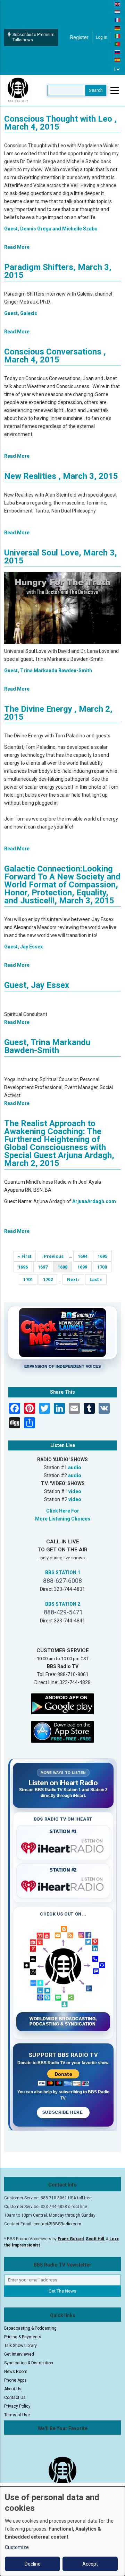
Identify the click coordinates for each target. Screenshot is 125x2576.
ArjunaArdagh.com (94, 1201)
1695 (103, 1256)
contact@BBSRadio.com (57, 2224)
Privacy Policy (17, 2406)
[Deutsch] (118, 28)
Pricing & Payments (23, 2337)
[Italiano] (118, 36)
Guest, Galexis (21, 313)
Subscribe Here (63, 2112)
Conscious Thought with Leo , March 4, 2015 (60, 123)
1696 (24, 1267)
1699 (83, 1267)
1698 (65, 1268)
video (75, 1491)
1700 (103, 1267)
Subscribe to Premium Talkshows (34, 37)
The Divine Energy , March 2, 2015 (58, 713)
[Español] (118, 60)
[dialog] (62, 2531)
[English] (118, 4)
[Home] (18, 90)
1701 (29, 1280)
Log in (102, 37)
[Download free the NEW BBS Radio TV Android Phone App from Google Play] (62, 1703)
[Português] (118, 44)
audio (75, 1467)
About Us (13, 2389)
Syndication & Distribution (29, 2363)
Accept (90, 2564)
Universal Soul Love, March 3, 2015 (61, 557)
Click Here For (63, 1511)
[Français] (118, 20)
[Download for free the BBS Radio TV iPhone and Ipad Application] (62, 1732)
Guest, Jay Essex (23, 947)
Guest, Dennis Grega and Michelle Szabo (51, 229)
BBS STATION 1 (63, 1572)
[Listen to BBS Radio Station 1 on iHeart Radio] (63, 1847)
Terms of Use (17, 2415)
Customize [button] (17, 2547)
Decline (33, 2564)
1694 (84, 1256)
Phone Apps (15, 2380)
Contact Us (15, 2398)
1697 (44, 1267)
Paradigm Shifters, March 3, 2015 (58, 271)
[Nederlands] (118, 12)
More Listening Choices (63, 1519)
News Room (16, 2372)
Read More (17, 247)
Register (79, 37)
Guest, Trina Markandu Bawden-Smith (48, 671)
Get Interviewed (19, 2354)
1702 (49, 1280)
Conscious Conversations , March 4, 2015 (55, 356)
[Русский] (118, 52)
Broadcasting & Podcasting (30, 2328)
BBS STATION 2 (63, 1604)
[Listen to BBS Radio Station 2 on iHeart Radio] (63, 1885)
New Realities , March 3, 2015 (61, 476)
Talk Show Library (20, 2346)
